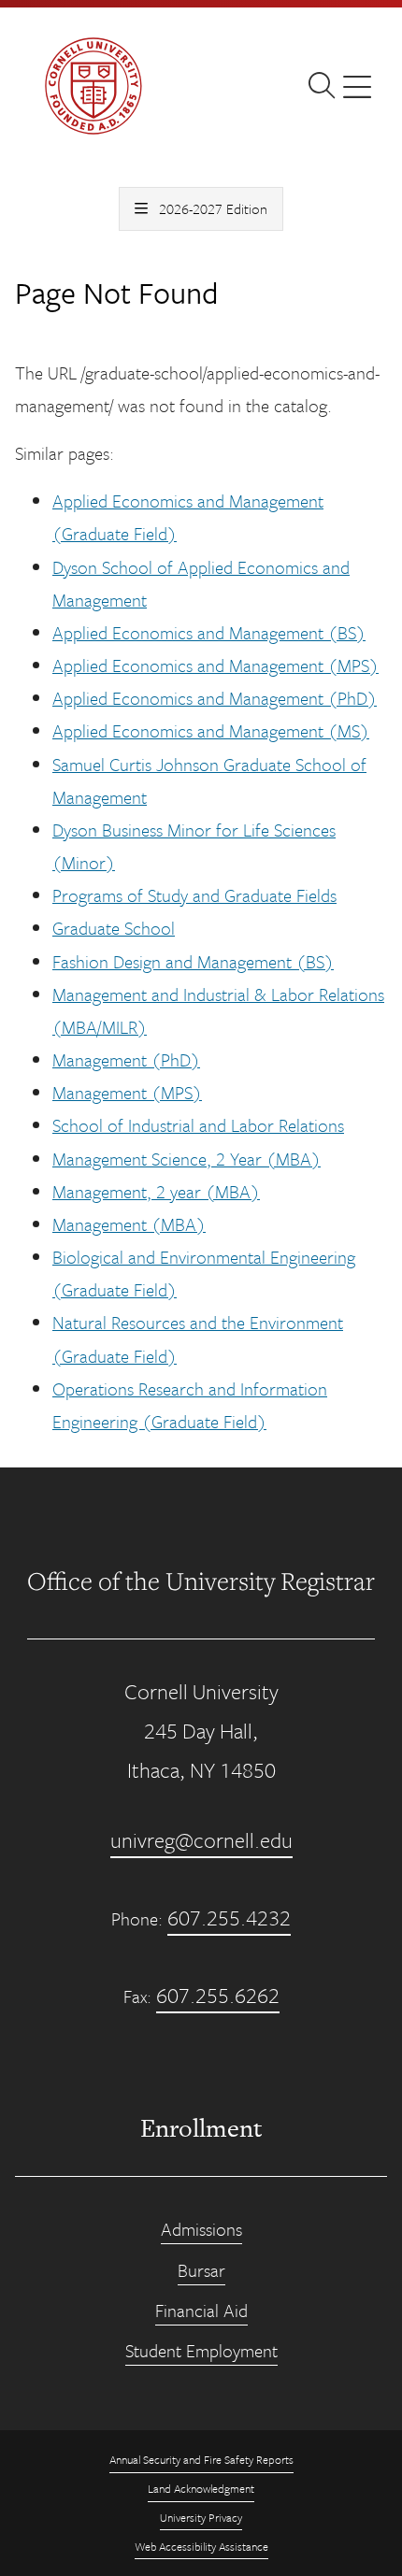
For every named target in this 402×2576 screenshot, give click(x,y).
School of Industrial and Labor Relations (198, 1125)
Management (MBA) (129, 1224)
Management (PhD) (126, 1059)
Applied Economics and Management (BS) (209, 632)
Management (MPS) (127, 1092)
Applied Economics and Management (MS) (211, 730)
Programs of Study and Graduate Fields (194, 895)
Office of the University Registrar (201, 1581)
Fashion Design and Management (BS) (193, 961)
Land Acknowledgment (201, 2488)
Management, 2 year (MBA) (156, 1191)
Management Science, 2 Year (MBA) (187, 1159)
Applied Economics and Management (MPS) (215, 665)
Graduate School (114, 928)
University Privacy (201, 2517)
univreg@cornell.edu (201, 1840)
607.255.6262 (218, 1995)
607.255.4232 (229, 1918)
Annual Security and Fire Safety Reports (201, 2459)
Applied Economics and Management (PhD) (215, 698)
